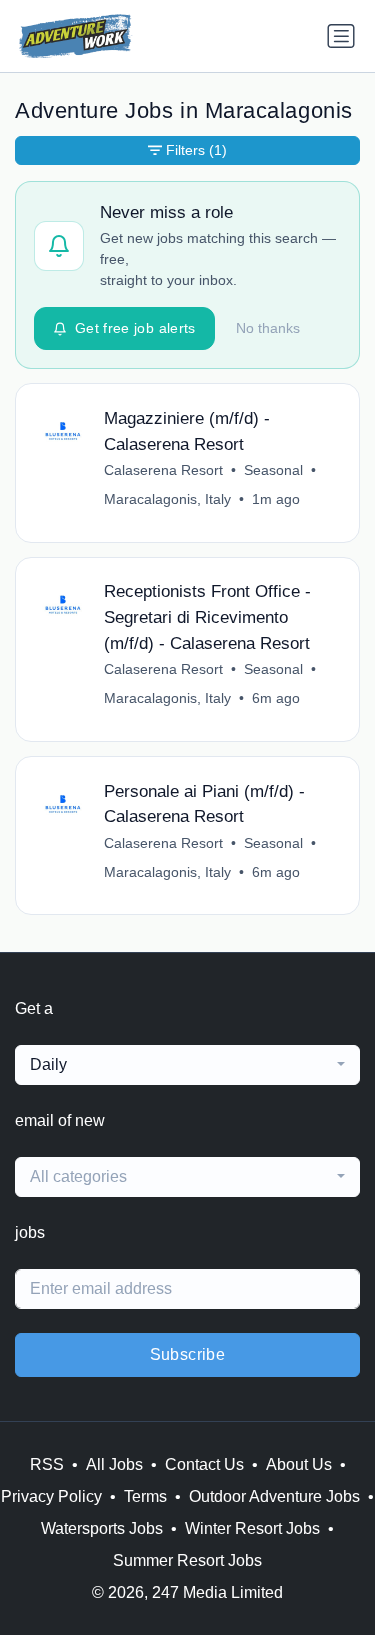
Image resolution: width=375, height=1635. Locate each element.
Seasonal (273, 470)
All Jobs (114, 1464)
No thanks (268, 328)
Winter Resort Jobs (252, 1528)
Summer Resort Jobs (187, 1560)
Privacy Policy (51, 1496)
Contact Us (204, 1464)
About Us (299, 1464)
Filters (196, 150)
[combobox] (187, 1065)
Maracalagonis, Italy (167, 499)
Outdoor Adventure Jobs (274, 1496)
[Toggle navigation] (341, 36)
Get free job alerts (135, 328)
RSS (47, 1464)
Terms (145, 1496)
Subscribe (188, 1354)
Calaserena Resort (163, 470)
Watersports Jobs (102, 1528)
